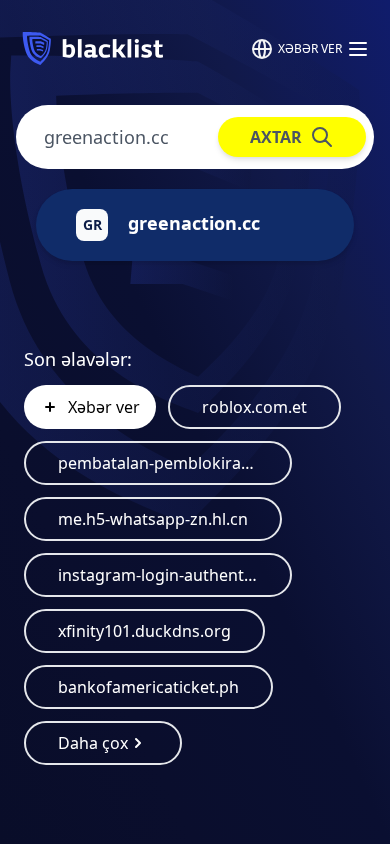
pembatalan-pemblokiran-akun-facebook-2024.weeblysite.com (158, 463)
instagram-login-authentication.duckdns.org (158, 575)
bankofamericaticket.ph (148, 687)
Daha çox (93, 743)
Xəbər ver (310, 48)
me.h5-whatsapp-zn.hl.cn (153, 519)
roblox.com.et (254, 407)
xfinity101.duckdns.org (144, 631)
